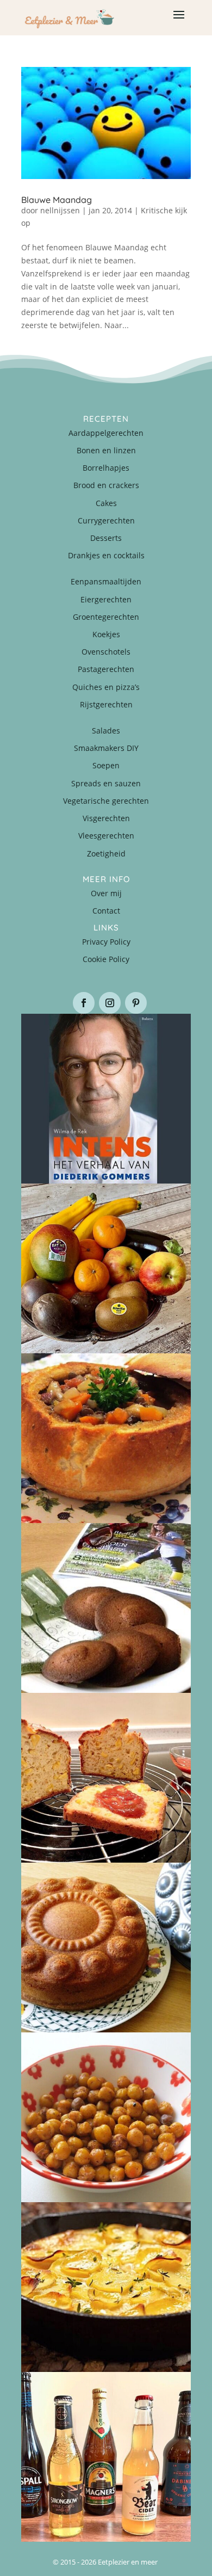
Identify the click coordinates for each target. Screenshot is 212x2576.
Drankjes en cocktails (106, 555)
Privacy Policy (106, 942)
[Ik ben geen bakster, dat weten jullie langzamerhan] (106, 1608)
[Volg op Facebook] (84, 1003)
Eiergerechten (106, 599)
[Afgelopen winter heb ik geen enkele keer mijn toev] (106, 1438)
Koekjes (106, 634)
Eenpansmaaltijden (106, 581)
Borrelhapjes (106, 468)
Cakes (106, 503)
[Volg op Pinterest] (136, 1003)
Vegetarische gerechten (106, 801)
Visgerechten (106, 818)
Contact (106, 911)
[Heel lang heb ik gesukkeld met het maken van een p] (106, 2287)
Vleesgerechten (106, 836)
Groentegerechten (106, 617)
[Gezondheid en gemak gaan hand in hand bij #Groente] (106, 1268)
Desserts (106, 538)
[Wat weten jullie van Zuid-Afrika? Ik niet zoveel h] (106, 1778)
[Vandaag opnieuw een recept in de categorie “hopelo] (106, 2117)
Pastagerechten (106, 669)
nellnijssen (60, 210)
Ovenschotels (106, 652)
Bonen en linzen (106, 450)
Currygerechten (106, 520)
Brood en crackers (106, 485)
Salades (106, 731)
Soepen (106, 765)
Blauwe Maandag (57, 200)
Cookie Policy (106, 959)
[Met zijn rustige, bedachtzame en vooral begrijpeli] (106, 1099)
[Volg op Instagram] (110, 1003)
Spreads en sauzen (106, 783)
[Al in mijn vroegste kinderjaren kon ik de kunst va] (106, 1948)
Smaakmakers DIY (106, 748)
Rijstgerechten (106, 704)
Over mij (106, 893)
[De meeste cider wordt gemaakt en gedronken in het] (106, 2457)
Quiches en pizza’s (106, 687)
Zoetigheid (106, 853)
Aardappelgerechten (106, 433)
